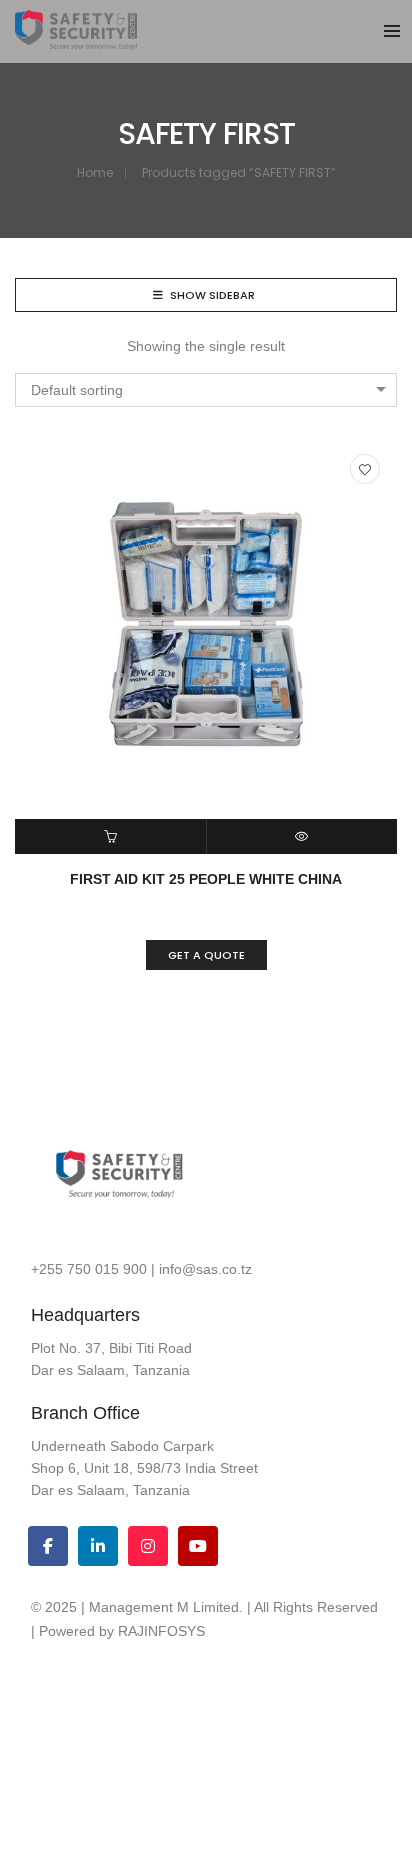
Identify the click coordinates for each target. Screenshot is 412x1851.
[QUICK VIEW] (302, 836)
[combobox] (206, 390)
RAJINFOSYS (161, 1631)
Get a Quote (206, 955)
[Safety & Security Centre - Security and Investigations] (76, 42)
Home (95, 172)
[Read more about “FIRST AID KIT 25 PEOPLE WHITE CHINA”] (111, 836)
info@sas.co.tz (205, 1269)
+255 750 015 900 (89, 1269)
